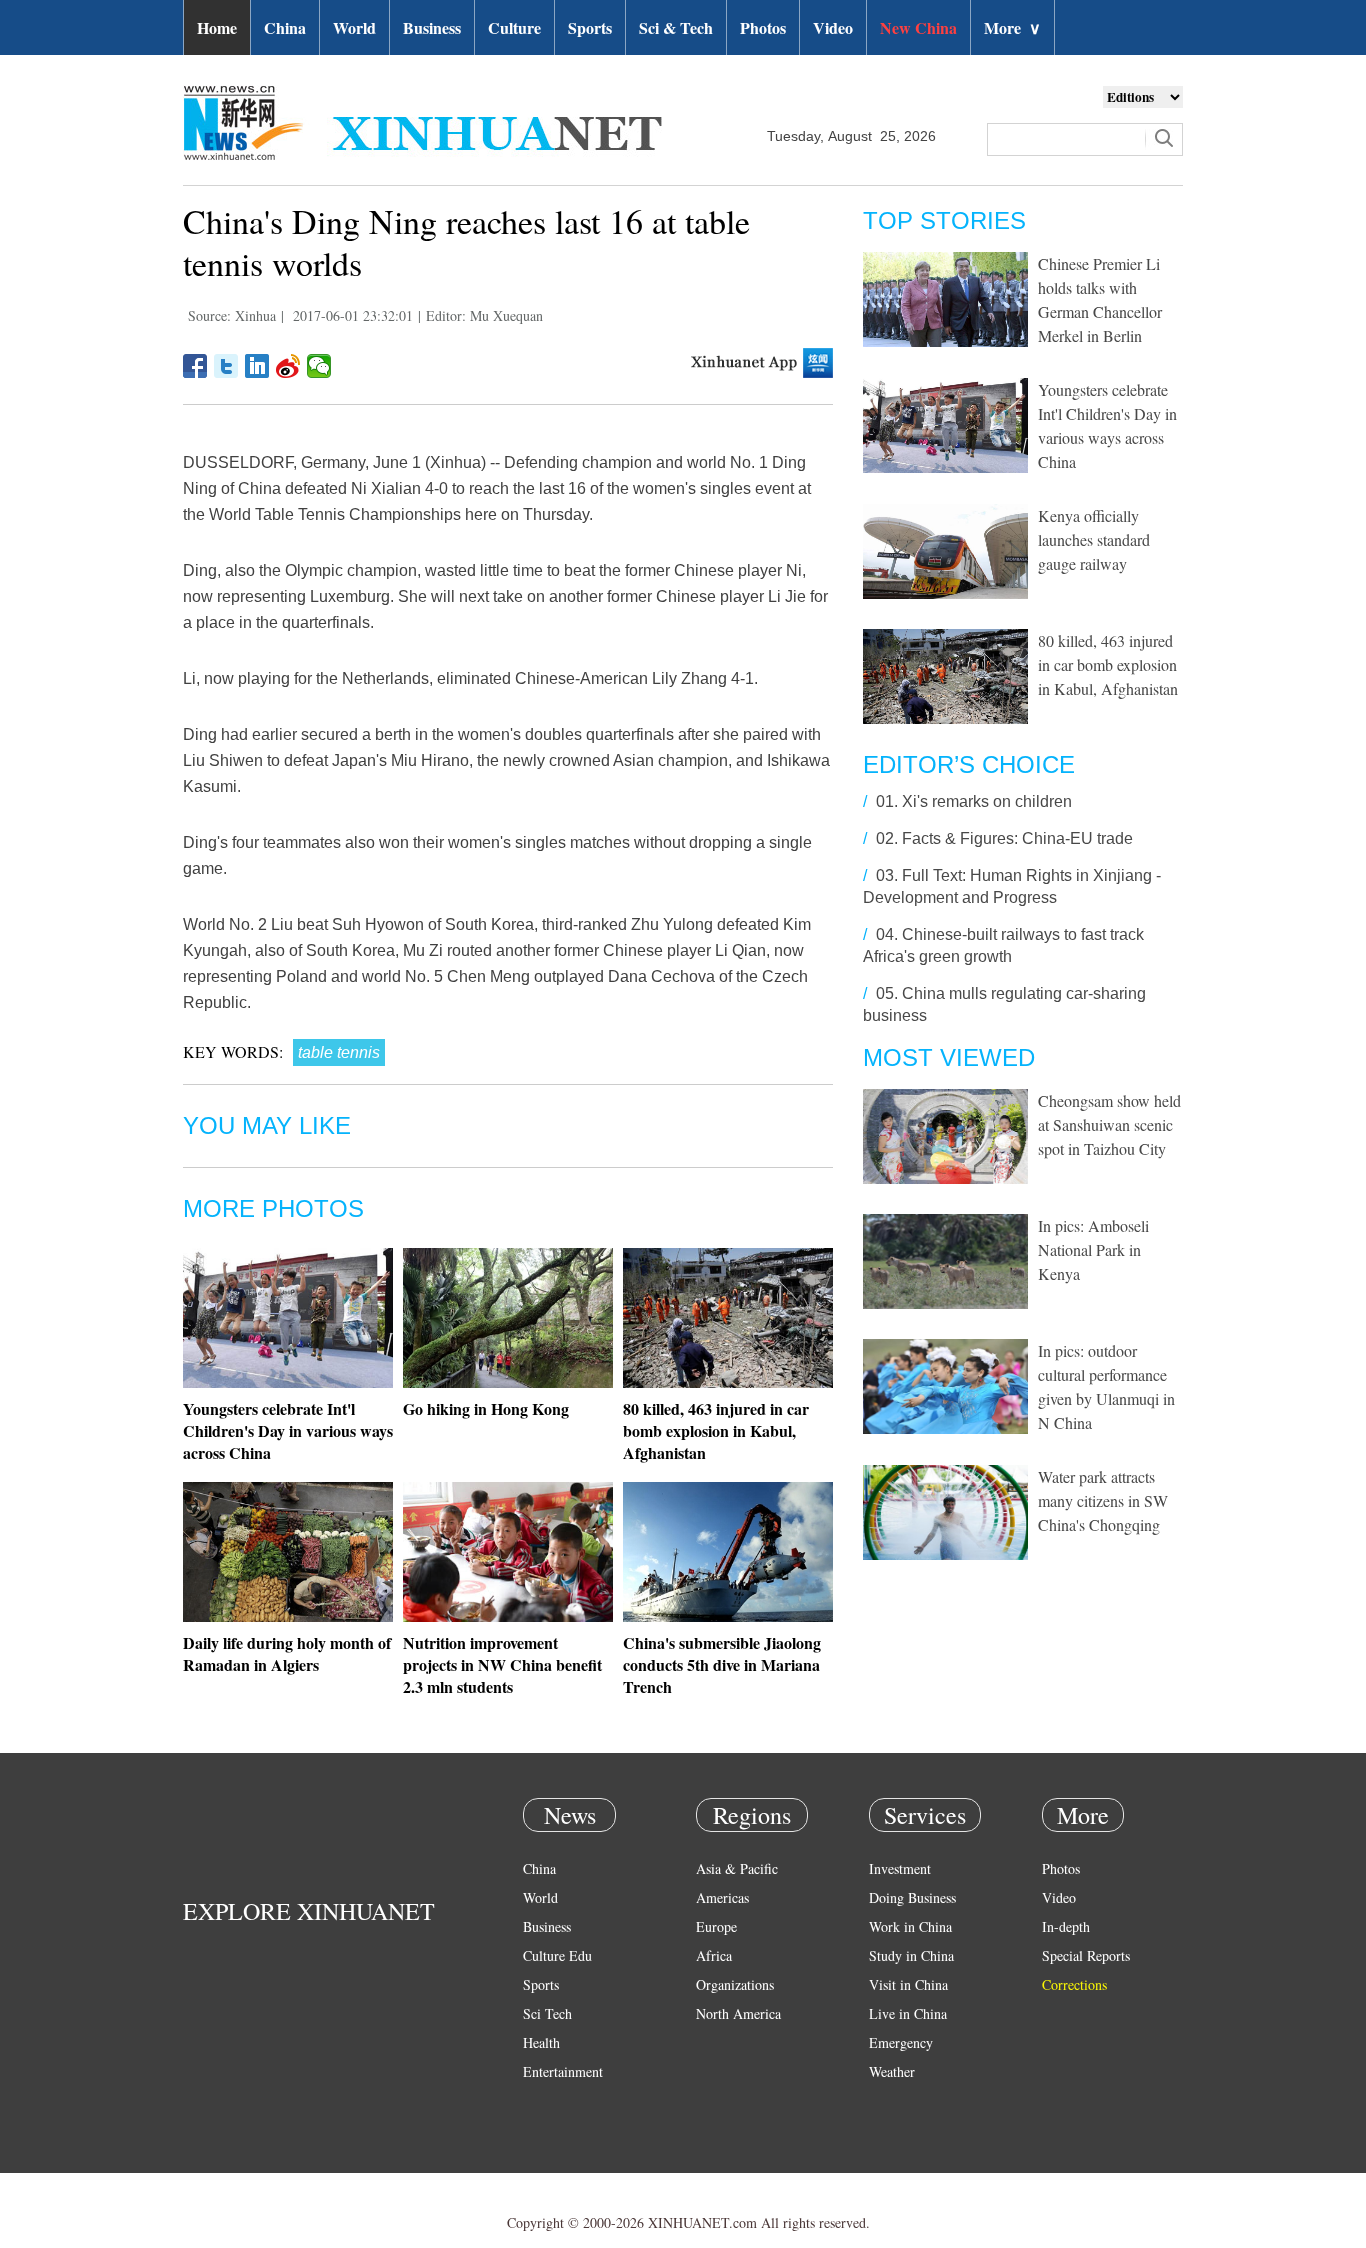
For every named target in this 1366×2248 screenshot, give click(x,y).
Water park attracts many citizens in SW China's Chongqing (1103, 1500)
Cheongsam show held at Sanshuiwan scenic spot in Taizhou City (1109, 1124)
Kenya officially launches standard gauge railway (1094, 539)
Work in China (910, 1926)
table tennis (339, 1052)
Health (541, 2042)
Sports (590, 27)
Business (432, 27)
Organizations (735, 1984)
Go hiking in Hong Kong (486, 1408)
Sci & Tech (676, 27)
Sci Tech (547, 2013)
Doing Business (912, 1897)
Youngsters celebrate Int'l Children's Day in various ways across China (288, 1430)
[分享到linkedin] (257, 366)
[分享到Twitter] (226, 366)
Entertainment (563, 2071)
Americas (722, 1897)
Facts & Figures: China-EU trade (1017, 838)
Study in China (911, 1955)
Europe (716, 1926)
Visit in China (908, 1984)
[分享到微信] (319, 366)
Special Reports (1086, 1955)
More (1012, 27)
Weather (892, 2071)
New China (918, 27)
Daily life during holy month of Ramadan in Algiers (287, 1653)
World (354, 27)
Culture (514, 27)
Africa (714, 1955)
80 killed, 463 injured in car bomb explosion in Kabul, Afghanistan (716, 1430)
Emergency (901, 2042)
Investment (900, 1868)
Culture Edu (557, 1955)
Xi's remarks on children (987, 801)
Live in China (908, 2013)
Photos (763, 27)
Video (833, 27)
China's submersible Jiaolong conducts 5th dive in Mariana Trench (722, 1664)
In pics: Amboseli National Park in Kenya (1093, 1249)
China (285, 27)
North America (738, 2013)
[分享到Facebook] (195, 366)
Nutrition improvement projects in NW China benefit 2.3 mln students (502, 1664)
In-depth (1066, 1926)
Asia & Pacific (737, 1868)
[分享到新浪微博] (288, 366)
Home (217, 27)
